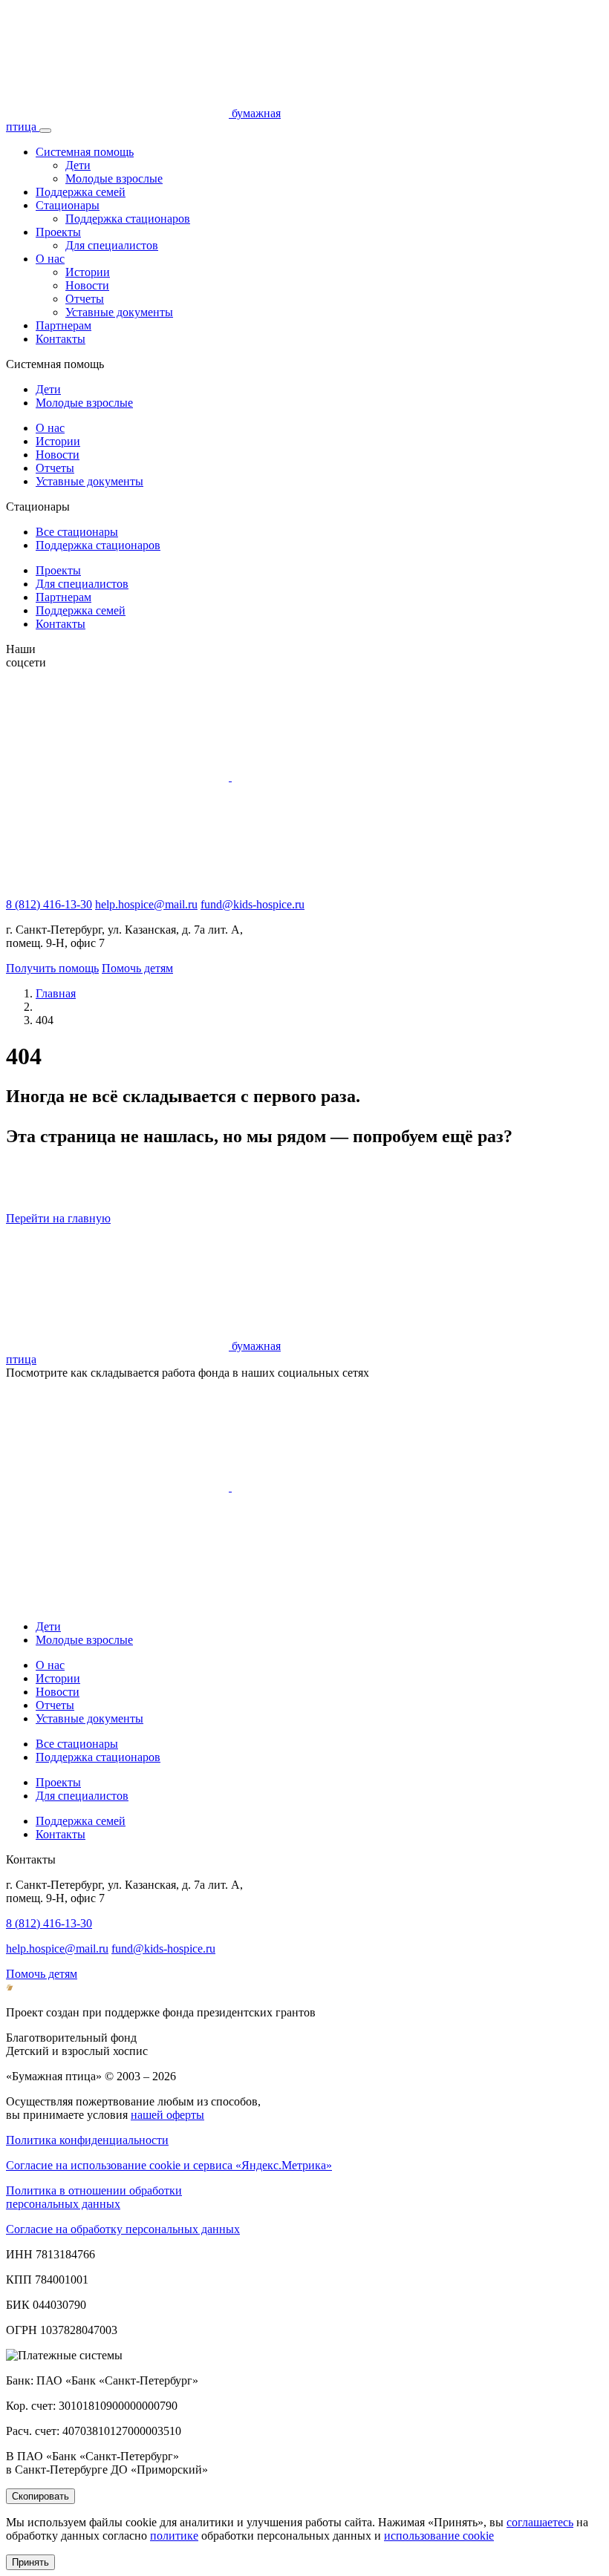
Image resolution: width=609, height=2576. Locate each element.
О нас (50, 259)
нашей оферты (167, 2115)
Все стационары (77, 532)
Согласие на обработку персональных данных (123, 2229)
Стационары (68, 205)
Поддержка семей (81, 192)
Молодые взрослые (114, 178)
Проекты (58, 232)
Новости (87, 285)
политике (174, 2536)
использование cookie (439, 2536)
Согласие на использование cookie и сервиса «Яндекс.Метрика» (169, 2165)
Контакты (61, 339)
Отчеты (85, 299)
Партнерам (63, 325)
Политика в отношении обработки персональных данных (94, 2197)
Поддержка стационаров (128, 219)
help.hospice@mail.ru (146, 904)
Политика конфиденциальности (87, 2140)
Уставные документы (119, 312)
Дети (78, 165)
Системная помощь (85, 152)
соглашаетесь (540, 2522)
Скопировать (40, 2496)
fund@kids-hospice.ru (253, 904)
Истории (88, 272)
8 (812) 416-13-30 (49, 904)
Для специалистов (112, 245)
